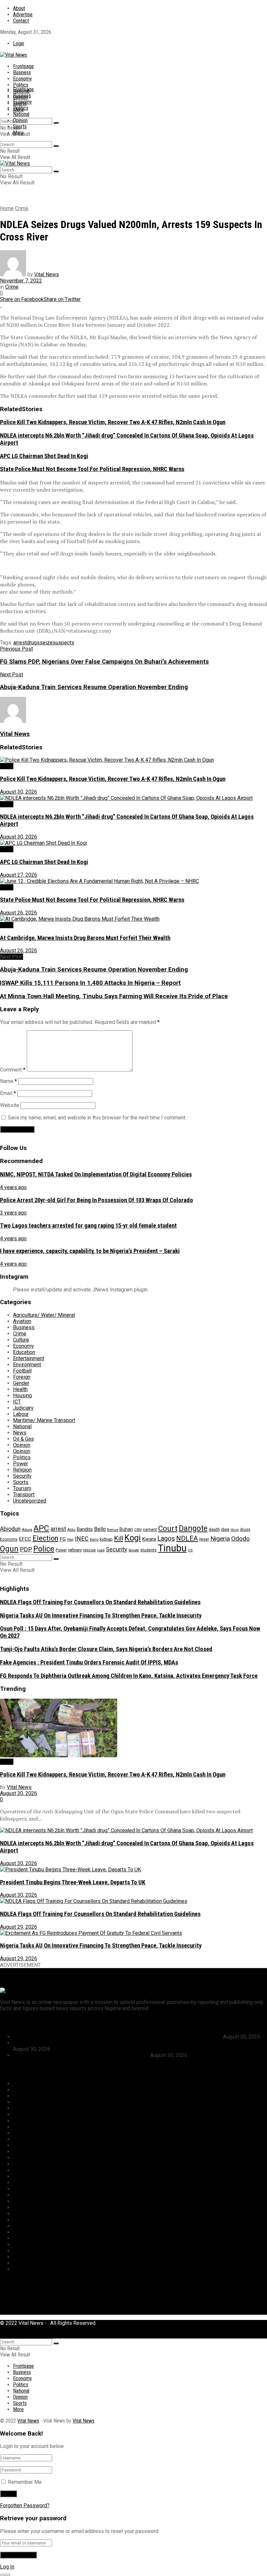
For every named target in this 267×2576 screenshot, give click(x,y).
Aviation (22, 1321)
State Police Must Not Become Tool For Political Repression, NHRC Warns (92, 469)
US (190, 1550)
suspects (63, 643)
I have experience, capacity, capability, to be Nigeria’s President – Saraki (90, 1251)
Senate (134, 1550)
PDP (26, 1549)
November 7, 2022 (21, 281)
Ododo (240, 1539)
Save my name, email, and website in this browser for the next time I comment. (97, 1118)
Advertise (23, 14)
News (20, 1433)
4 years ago (13, 1187)
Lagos (166, 1539)
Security (22, 1476)
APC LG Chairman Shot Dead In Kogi (44, 456)
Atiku (71, 1530)
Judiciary (23, 1408)
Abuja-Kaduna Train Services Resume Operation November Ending (94, 970)
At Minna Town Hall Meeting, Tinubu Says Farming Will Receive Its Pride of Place (114, 996)
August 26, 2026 (19, 913)
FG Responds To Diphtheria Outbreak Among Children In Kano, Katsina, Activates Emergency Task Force (129, 1676)
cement (150, 1529)
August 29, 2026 (19, 1927)
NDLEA (187, 1538)
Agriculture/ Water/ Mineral (44, 1315)
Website (10, 1105)
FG (63, 1539)
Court (168, 1528)
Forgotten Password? (25, 2505)
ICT (17, 1402)
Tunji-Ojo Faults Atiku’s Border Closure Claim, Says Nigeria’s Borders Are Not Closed (106, 1649)
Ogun (9, 1549)
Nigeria (220, 1539)
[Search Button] (56, 123)
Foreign (22, 1377)
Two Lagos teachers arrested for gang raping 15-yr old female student (88, 1226)
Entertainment (29, 1358)
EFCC (25, 1539)
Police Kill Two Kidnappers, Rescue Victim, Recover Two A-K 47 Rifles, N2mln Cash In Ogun (113, 422)
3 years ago (13, 1213)
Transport (24, 1495)
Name (8, 1081)
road (101, 1550)
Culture (21, 1340)
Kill (119, 1538)
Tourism (22, 1488)
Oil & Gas (23, 1439)
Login (19, 43)
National (21, 114)
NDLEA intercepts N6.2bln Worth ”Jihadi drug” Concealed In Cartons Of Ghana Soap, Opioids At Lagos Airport (137, 2043)
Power (21, 1464)
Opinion (20, 120)
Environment (27, 1365)
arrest (20, 643)
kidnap (106, 1539)
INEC (82, 1539)
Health (20, 1389)
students (148, 1550)
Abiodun (10, 1529)
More (18, 133)
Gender (21, 1383)
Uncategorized (30, 1501)
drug (235, 1530)
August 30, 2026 (19, 792)
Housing (22, 1396)
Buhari (126, 1529)
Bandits (85, 1529)
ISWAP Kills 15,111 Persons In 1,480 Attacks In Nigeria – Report (90, 983)
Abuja (27, 1530)
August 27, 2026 (19, 875)
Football (22, 1371)
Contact (21, 21)
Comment (13, 1070)
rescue (89, 1550)
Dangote (193, 1528)
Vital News (47, 274)
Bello (100, 1529)
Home (7, 208)
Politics (21, 85)
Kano (94, 1539)
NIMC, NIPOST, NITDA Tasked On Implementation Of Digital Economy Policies (96, 1174)
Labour (21, 1414)
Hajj (70, 1540)
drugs (33, 643)
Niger (204, 1539)
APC (41, 1528)
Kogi (133, 1538)
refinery (75, 1550)
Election (45, 1538)
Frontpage (23, 66)
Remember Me (25, 2482)
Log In (7, 2567)
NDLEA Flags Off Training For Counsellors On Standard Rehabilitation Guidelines (100, 1602)
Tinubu (172, 1548)
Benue (113, 1530)
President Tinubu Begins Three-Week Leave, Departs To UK (73, 1882)
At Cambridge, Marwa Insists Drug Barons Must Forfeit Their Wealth (85, 938)
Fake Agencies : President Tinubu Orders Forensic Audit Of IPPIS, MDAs (89, 1662)
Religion (22, 1470)
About (19, 8)
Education (24, 1352)
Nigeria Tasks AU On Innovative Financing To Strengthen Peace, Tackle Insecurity (101, 1616)
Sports (20, 127)
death (214, 1529)
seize (46, 643)
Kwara (149, 1539)
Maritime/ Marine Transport (44, 1420)
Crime (22, 208)
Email (8, 1093)
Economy (22, 79)
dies (225, 1529)
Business (22, 72)
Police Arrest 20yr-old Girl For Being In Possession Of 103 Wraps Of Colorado (97, 1200)
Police (44, 1549)
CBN (138, 1530)
